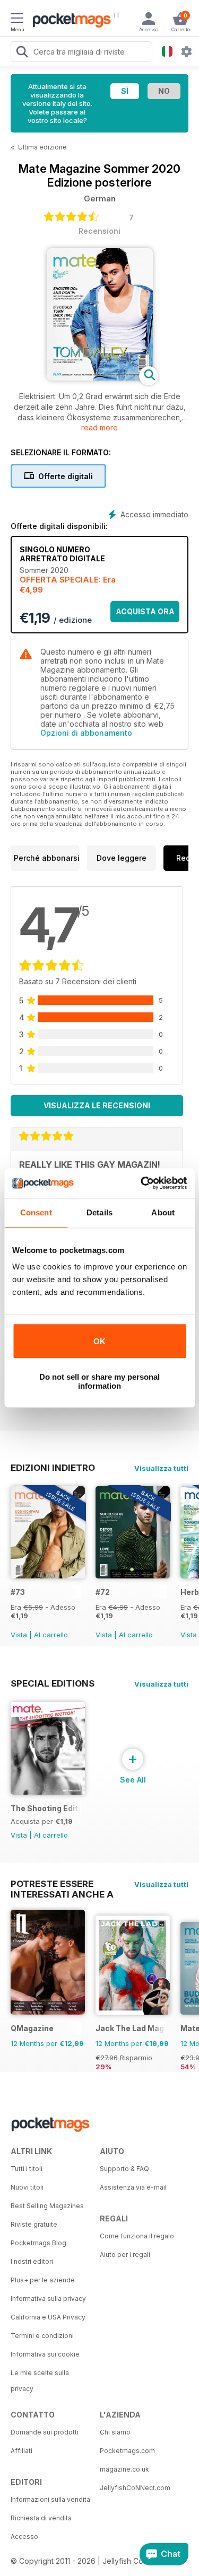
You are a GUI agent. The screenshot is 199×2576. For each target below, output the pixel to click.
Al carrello (51, 1635)
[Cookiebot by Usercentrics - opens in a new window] (142, 1183)
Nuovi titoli (27, 2187)
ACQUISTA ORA (145, 611)
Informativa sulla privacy (48, 2299)
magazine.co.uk (124, 2469)
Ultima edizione (42, 147)
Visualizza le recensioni (97, 1105)
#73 (18, 1592)
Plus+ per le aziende (43, 2280)
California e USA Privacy (48, 2317)
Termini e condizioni (42, 2336)
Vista (19, 1635)
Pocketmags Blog (38, 2243)
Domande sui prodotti (45, 2432)
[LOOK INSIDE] (100, 378)
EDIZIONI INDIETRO (53, 1468)
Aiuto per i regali (125, 2255)
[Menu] (17, 20)
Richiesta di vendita (41, 2518)
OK (99, 1341)
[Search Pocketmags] (22, 53)
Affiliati (21, 2451)
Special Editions (53, 1683)
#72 (103, 1592)
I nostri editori (32, 2261)
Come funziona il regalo (137, 2236)
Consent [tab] (36, 1212)
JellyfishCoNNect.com (135, 2488)
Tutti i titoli (27, 2169)
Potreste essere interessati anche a (62, 1884)
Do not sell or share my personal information (99, 1381)
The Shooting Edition (46, 1808)
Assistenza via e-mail (133, 2187)
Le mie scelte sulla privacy (40, 2381)
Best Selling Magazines (47, 2206)
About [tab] (163, 1212)
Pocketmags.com (127, 2451)
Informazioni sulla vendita (50, 2499)
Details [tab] (99, 1212)
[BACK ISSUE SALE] (48, 1576)
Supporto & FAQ (124, 2169)
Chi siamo (115, 2432)
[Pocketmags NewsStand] (69, 21)
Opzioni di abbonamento (86, 733)
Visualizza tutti (161, 1468)
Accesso (24, 2537)
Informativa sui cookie (45, 2354)
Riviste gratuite (34, 2224)
